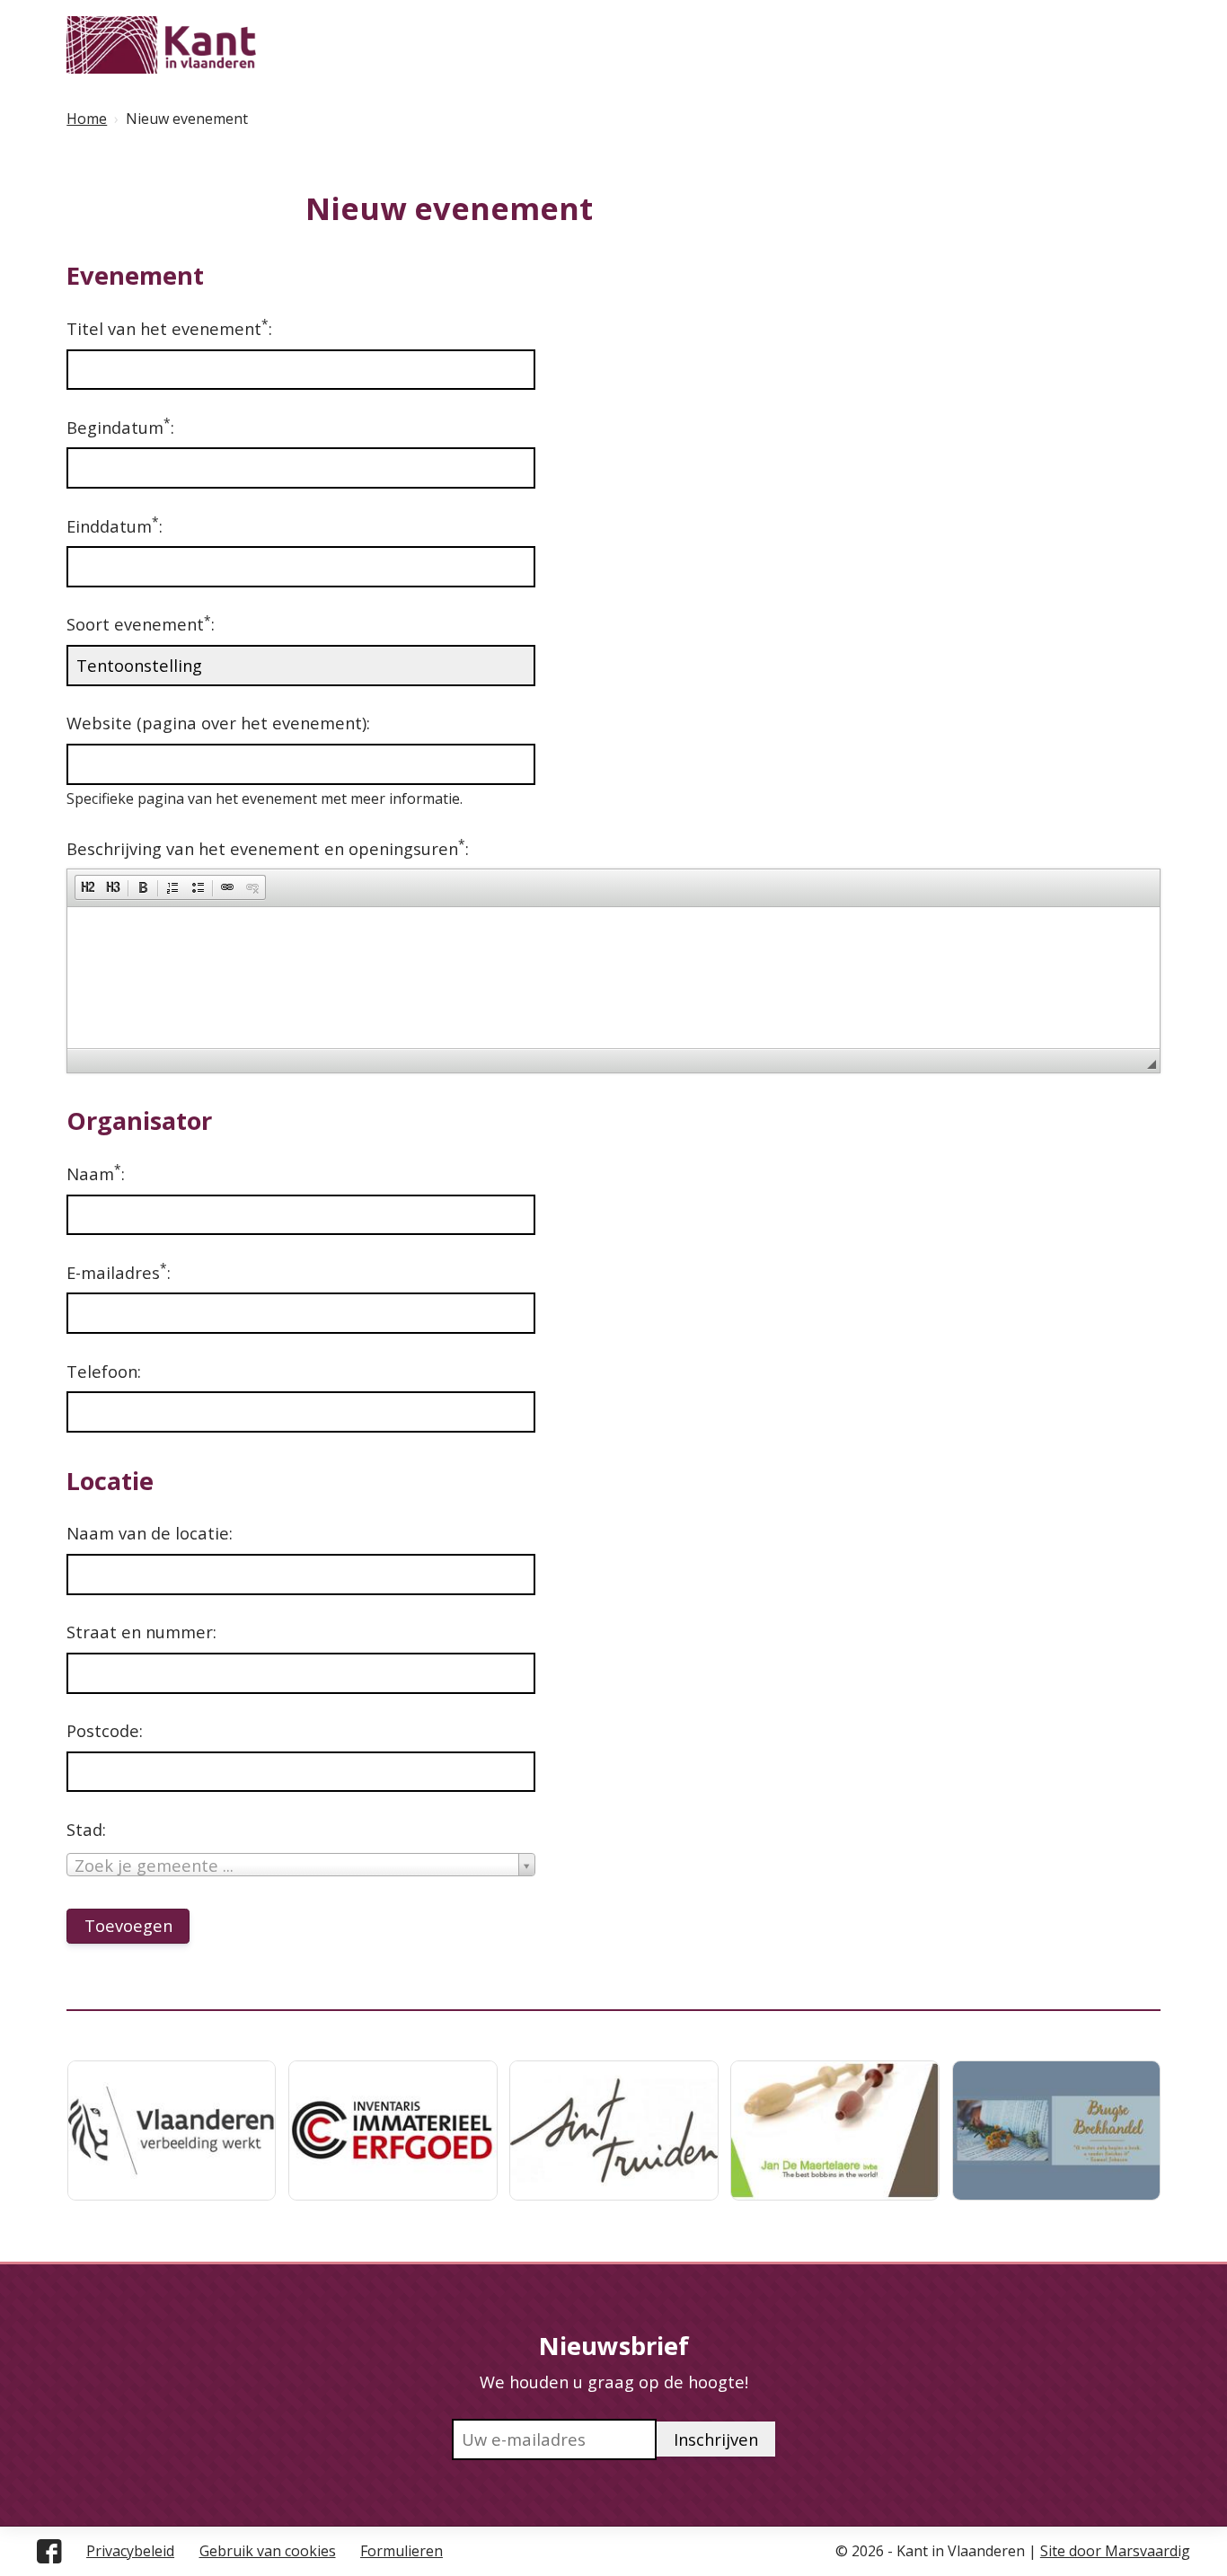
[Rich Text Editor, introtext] (613, 975)
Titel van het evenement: (169, 328)
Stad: (86, 1829)
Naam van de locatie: (150, 1533)
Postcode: (105, 1730)
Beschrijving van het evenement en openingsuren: (268, 848)
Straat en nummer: (141, 1632)
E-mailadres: (119, 1272)
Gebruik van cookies (268, 2551)
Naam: (96, 1173)
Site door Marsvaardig (1115, 2551)
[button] (88, 887)
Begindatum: (120, 427)
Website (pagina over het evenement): (218, 723)
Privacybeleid (130, 2551)
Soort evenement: (141, 623)
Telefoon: (104, 1371)
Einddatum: (115, 525)
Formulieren (402, 2551)
